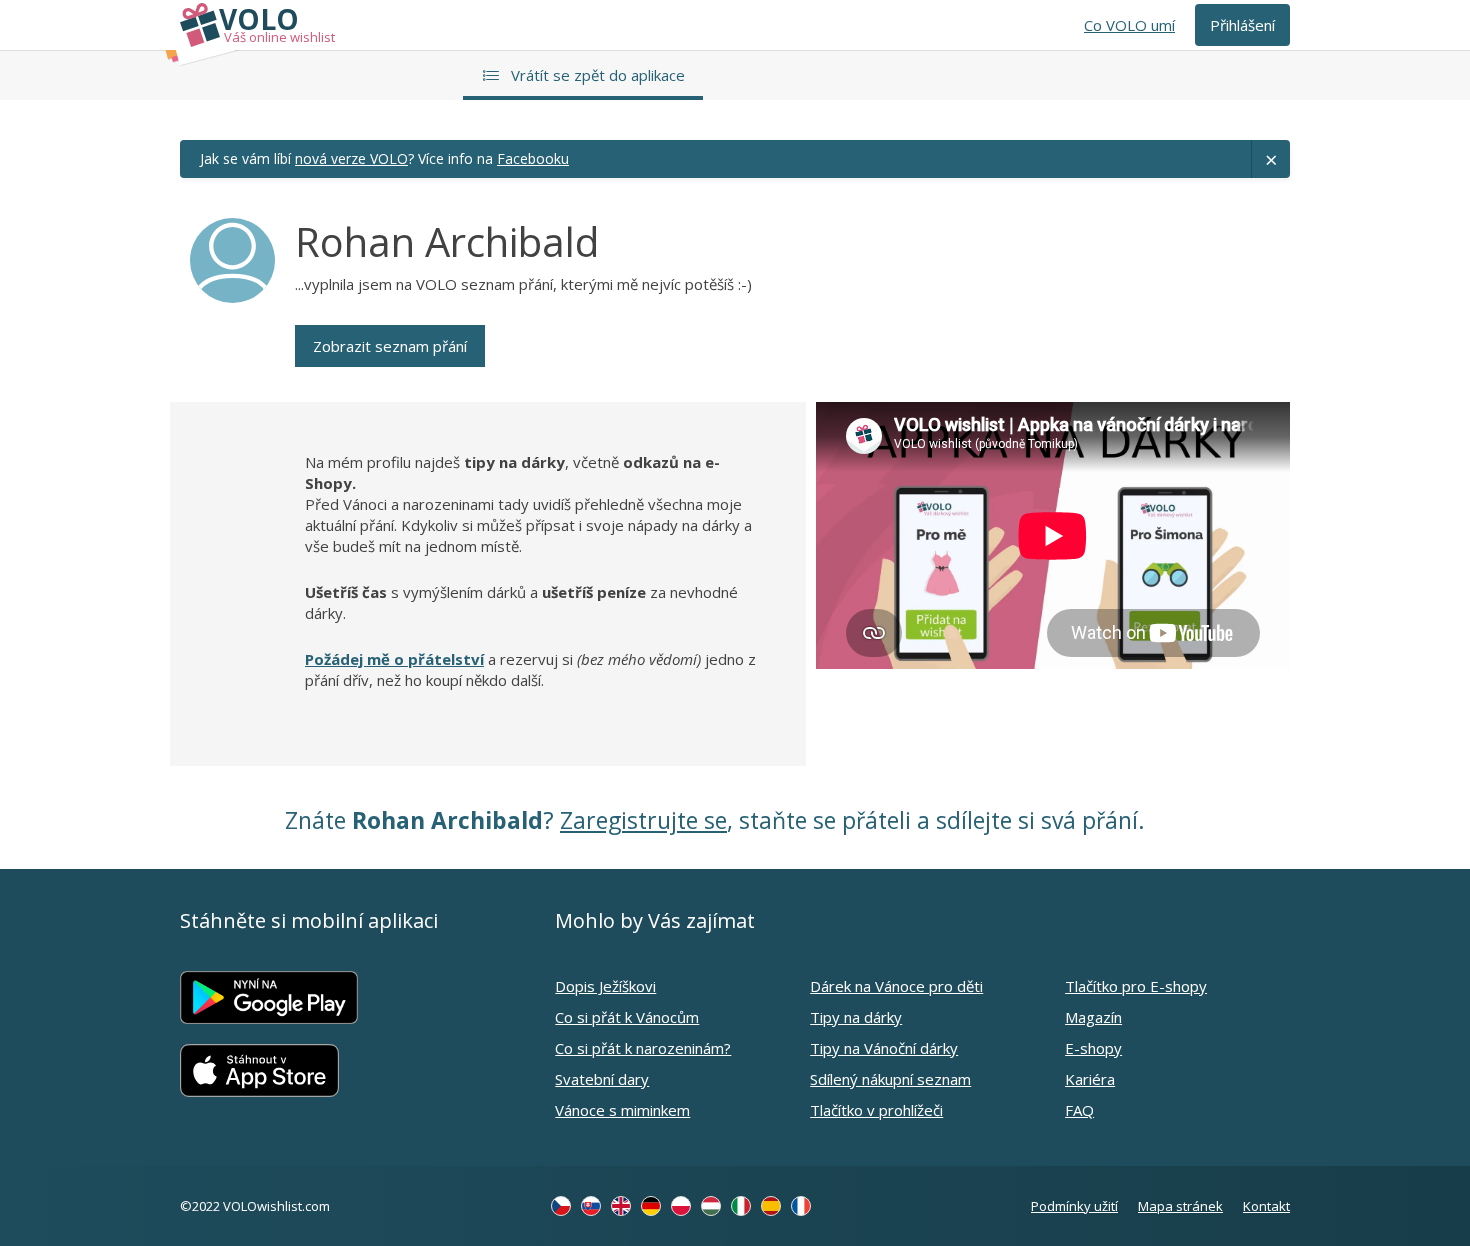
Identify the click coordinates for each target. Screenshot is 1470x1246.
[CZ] (561, 1206)
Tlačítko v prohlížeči (876, 1110)
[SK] (591, 1206)
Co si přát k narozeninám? (643, 1048)
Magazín (1093, 1017)
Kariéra (1090, 1079)
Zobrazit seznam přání (390, 346)
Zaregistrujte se (643, 820)
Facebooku (533, 158)
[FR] (801, 1206)
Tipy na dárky (856, 1017)
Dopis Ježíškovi (605, 986)
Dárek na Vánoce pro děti (896, 986)
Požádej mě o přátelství (394, 659)
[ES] (771, 1206)
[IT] (741, 1206)
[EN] (621, 1206)
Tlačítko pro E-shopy (1136, 986)
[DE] (651, 1206)
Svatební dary (602, 1079)
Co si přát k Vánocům (627, 1017)
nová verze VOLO (351, 158)
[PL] (681, 1206)
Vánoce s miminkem (622, 1110)
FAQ (1079, 1110)
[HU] (711, 1206)
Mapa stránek (1180, 1206)
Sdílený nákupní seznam (890, 1079)
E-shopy (1093, 1048)
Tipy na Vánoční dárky (884, 1048)
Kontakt (1266, 1206)
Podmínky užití (1074, 1206)
